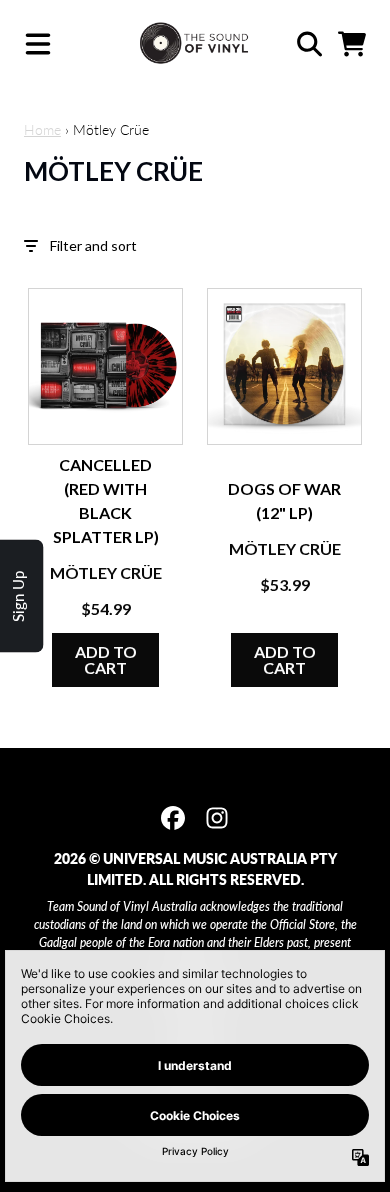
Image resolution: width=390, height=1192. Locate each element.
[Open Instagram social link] (217, 818)
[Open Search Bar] (308, 44)
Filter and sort (93, 245)
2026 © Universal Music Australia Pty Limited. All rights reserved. (195, 869)
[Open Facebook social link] (173, 818)
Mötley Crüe (106, 572)
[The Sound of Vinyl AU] (194, 43)
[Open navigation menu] (38, 43)
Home (42, 129)
